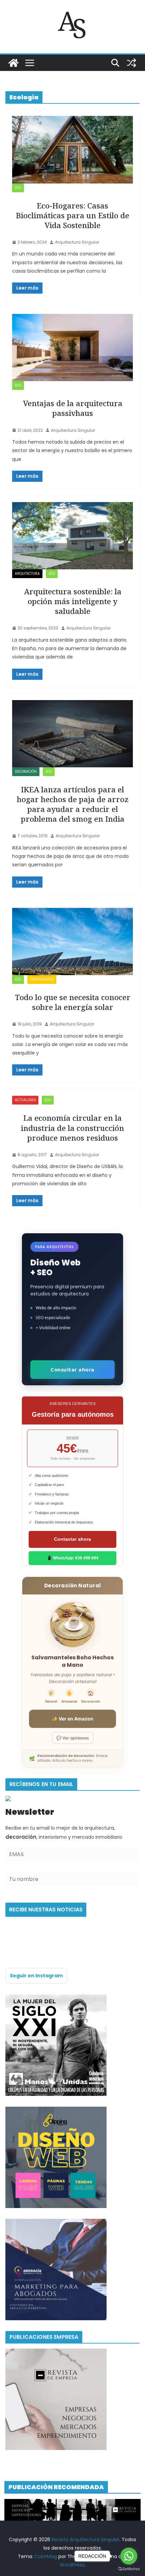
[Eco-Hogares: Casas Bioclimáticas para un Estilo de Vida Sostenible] (72, 150)
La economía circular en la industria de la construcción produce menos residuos (72, 1128)
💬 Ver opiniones (73, 1738)
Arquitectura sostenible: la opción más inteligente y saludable (73, 601)
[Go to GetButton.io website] (129, 2569)
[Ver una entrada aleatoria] (132, 63)
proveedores (42, 979)
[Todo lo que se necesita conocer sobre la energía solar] (72, 942)
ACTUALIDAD (25, 1100)
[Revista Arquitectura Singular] (13, 63)
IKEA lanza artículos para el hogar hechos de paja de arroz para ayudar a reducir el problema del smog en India (73, 804)
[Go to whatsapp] (129, 2556)
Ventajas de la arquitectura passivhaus (73, 408)
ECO (18, 188)
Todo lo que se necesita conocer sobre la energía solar (73, 1002)
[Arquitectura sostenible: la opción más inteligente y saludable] (72, 536)
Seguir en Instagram (36, 1976)
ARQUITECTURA (27, 574)
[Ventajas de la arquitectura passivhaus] (72, 348)
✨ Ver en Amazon (73, 1719)
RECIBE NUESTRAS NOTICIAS (46, 1910)
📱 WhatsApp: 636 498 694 (73, 1558)
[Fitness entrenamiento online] (56, 1999)
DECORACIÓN (26, 772)
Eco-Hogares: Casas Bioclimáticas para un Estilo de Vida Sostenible (72, 215)
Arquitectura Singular (77, 242)
